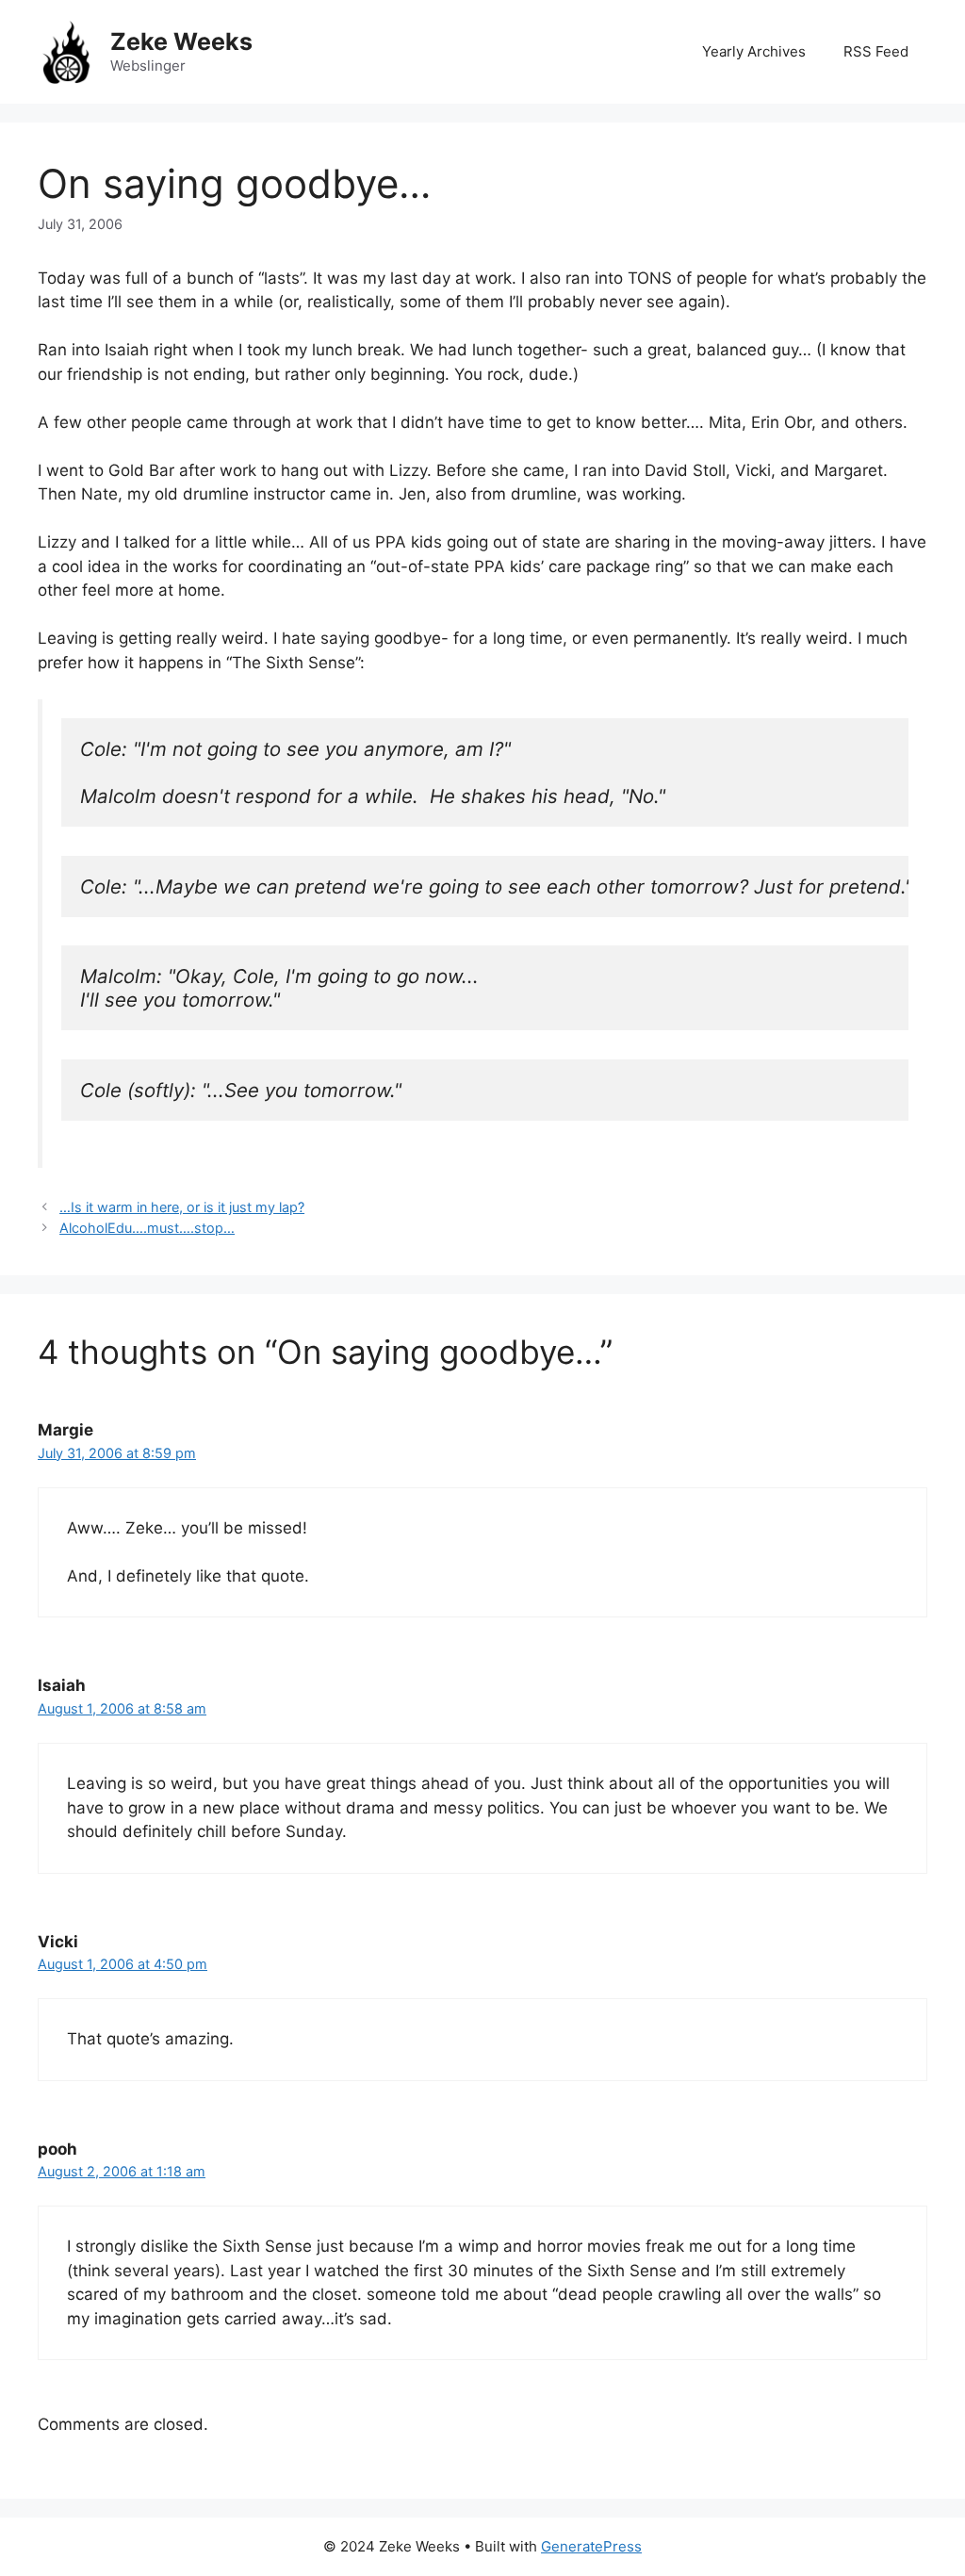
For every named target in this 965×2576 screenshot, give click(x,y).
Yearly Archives (754, 51)
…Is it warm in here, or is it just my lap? (182, 1207)
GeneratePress (591, 2546)
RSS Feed (876, 51)
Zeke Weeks (181, 41)
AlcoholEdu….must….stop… (147, 1228)
